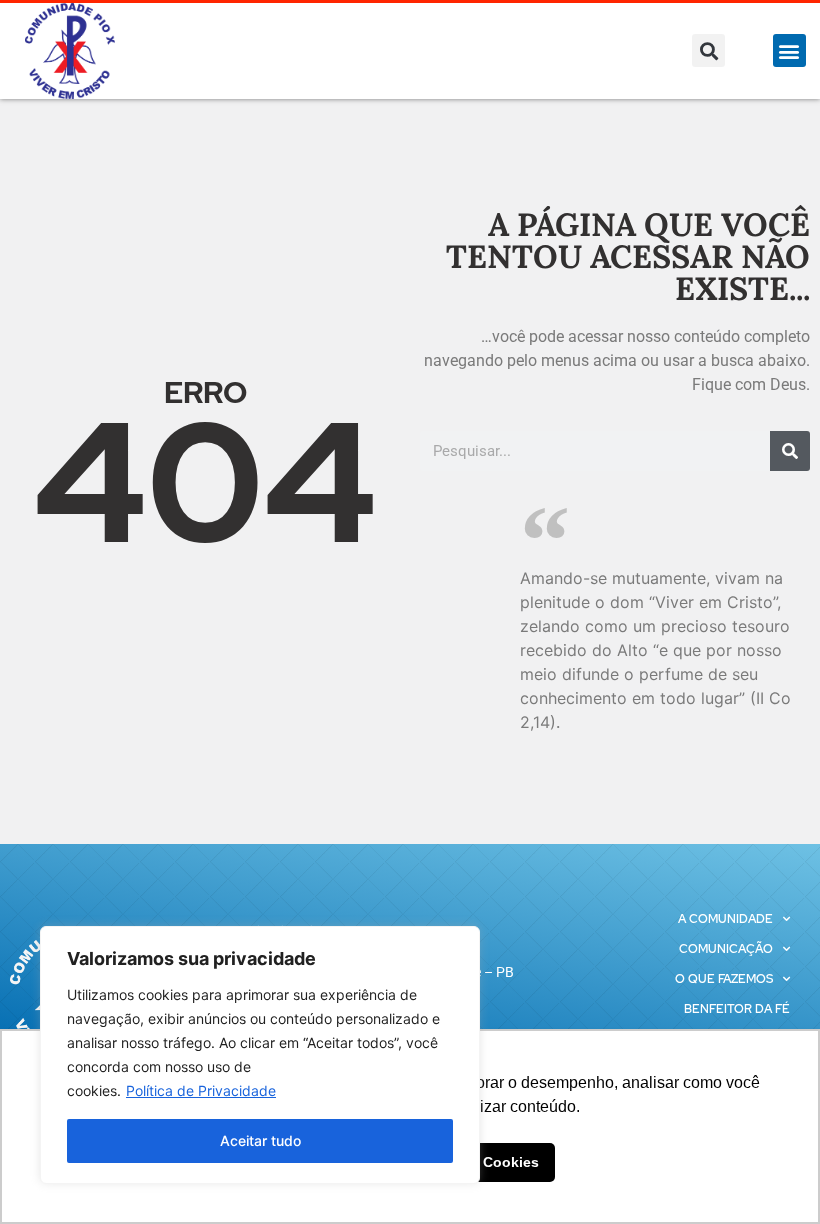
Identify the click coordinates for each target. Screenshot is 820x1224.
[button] (708, 50)
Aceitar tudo (260, 1140)
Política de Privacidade (201, 1090)
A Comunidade (725, 919)
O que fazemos (724, 979)
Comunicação (726, 949)
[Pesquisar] (790, 451)
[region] (260, 1055)
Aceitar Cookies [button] (485, 1162)
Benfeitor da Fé (737, 1009)
